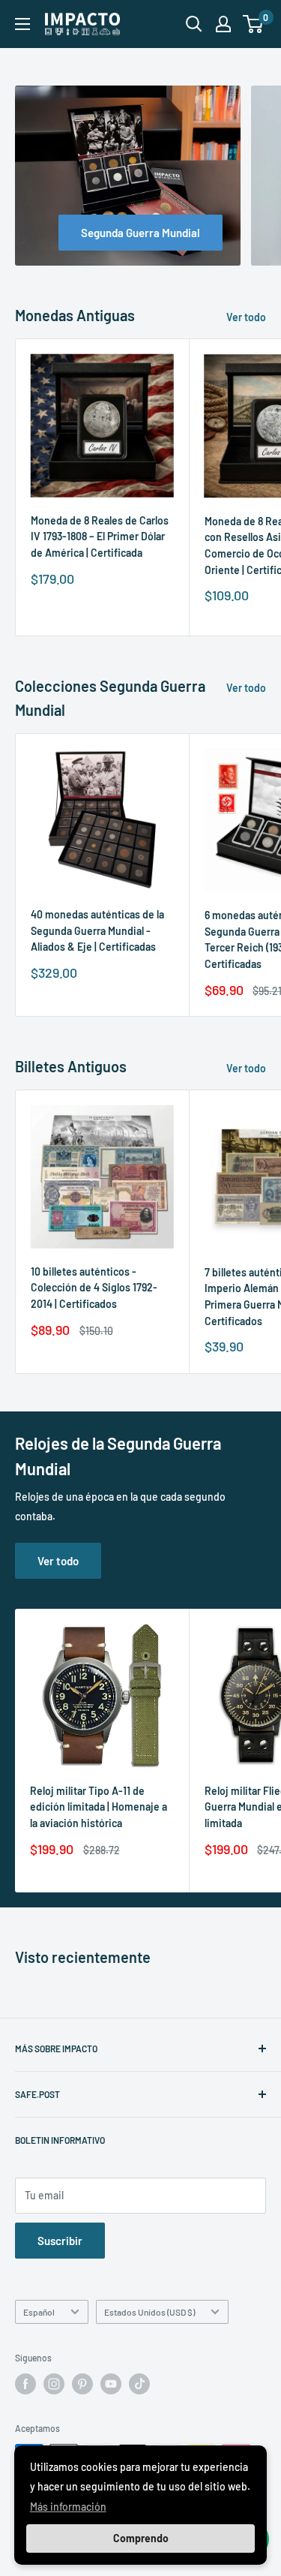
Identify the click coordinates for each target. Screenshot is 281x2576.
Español (39, 2312)
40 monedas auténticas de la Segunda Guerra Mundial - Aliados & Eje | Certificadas (97, 930)
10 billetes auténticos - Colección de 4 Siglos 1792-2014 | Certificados (94, 1288)
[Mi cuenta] (223, 24)
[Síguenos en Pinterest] (82, 2384)
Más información (68, 2507)
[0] (254, 24)
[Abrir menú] (22, 24)
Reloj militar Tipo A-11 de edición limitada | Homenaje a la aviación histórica (99, 1807)
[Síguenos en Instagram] (54, 2384)
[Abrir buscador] (194, 24)
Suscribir (60, 2241)
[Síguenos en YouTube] (111, 2384)
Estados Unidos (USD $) (149, 2312)
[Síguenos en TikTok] (139, 2384)
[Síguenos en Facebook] (25, 2384)
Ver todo (246, 317)
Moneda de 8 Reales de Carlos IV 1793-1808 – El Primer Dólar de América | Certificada (100, 537)
